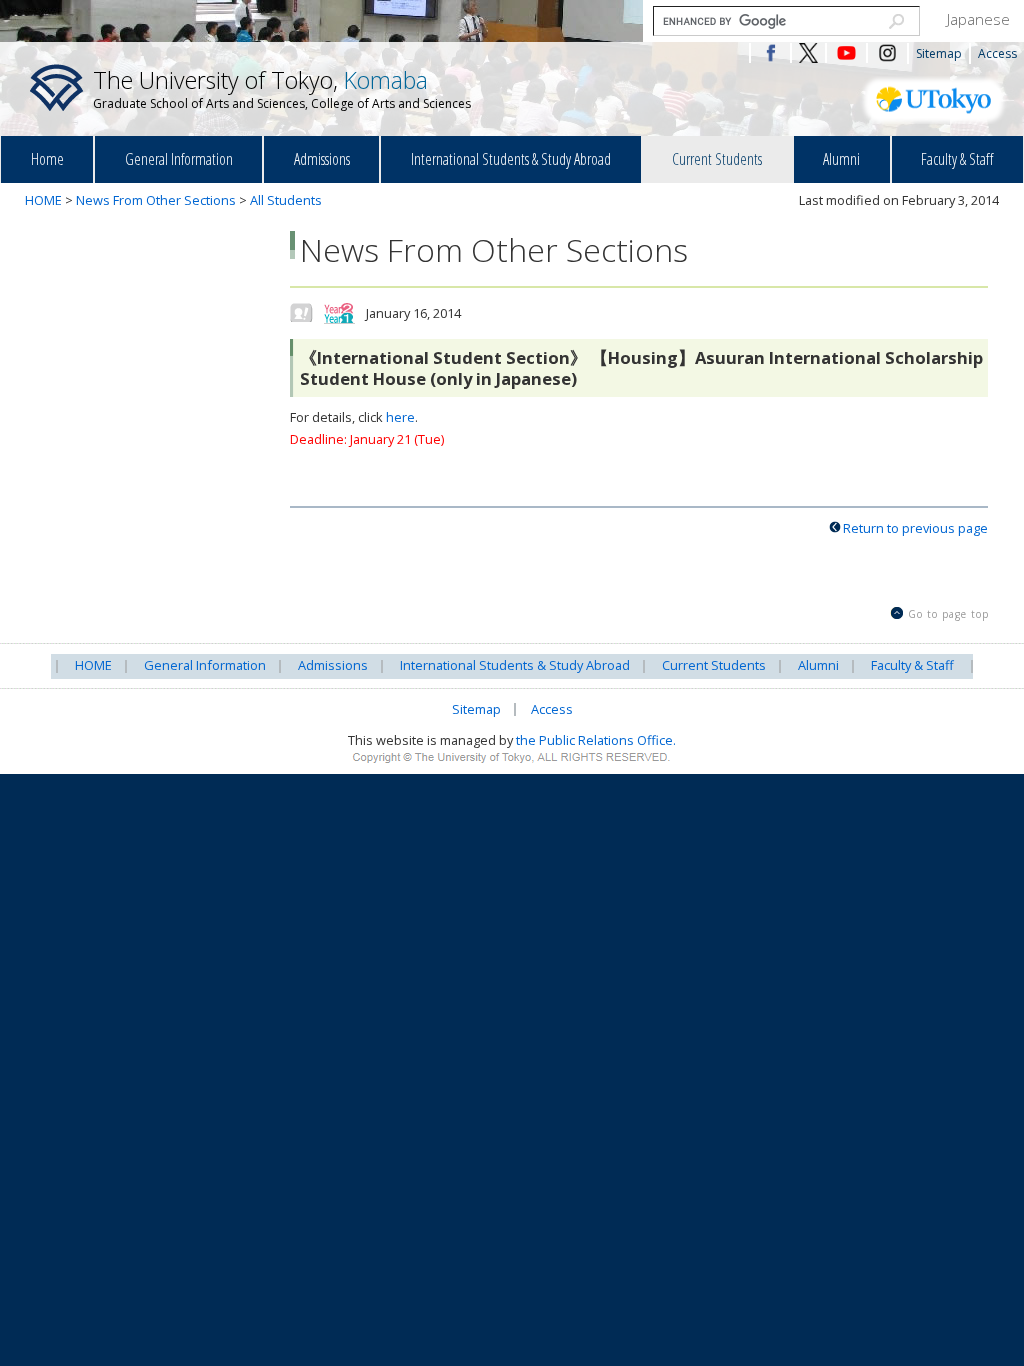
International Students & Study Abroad (511, 159)
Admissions (322, 159)
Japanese (978, 19)
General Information (179, 159)
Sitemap (939, 53)
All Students (286, 200)
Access (997, 53)
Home (47, 159)
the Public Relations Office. (596, 740)
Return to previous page (915, 528)
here (400, 417)
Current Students (717, 159)
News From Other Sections (156, 200)
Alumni (841, 159)
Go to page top (948, 614)
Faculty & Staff (957, 159)
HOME (43, 200)
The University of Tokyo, (282, 88)
